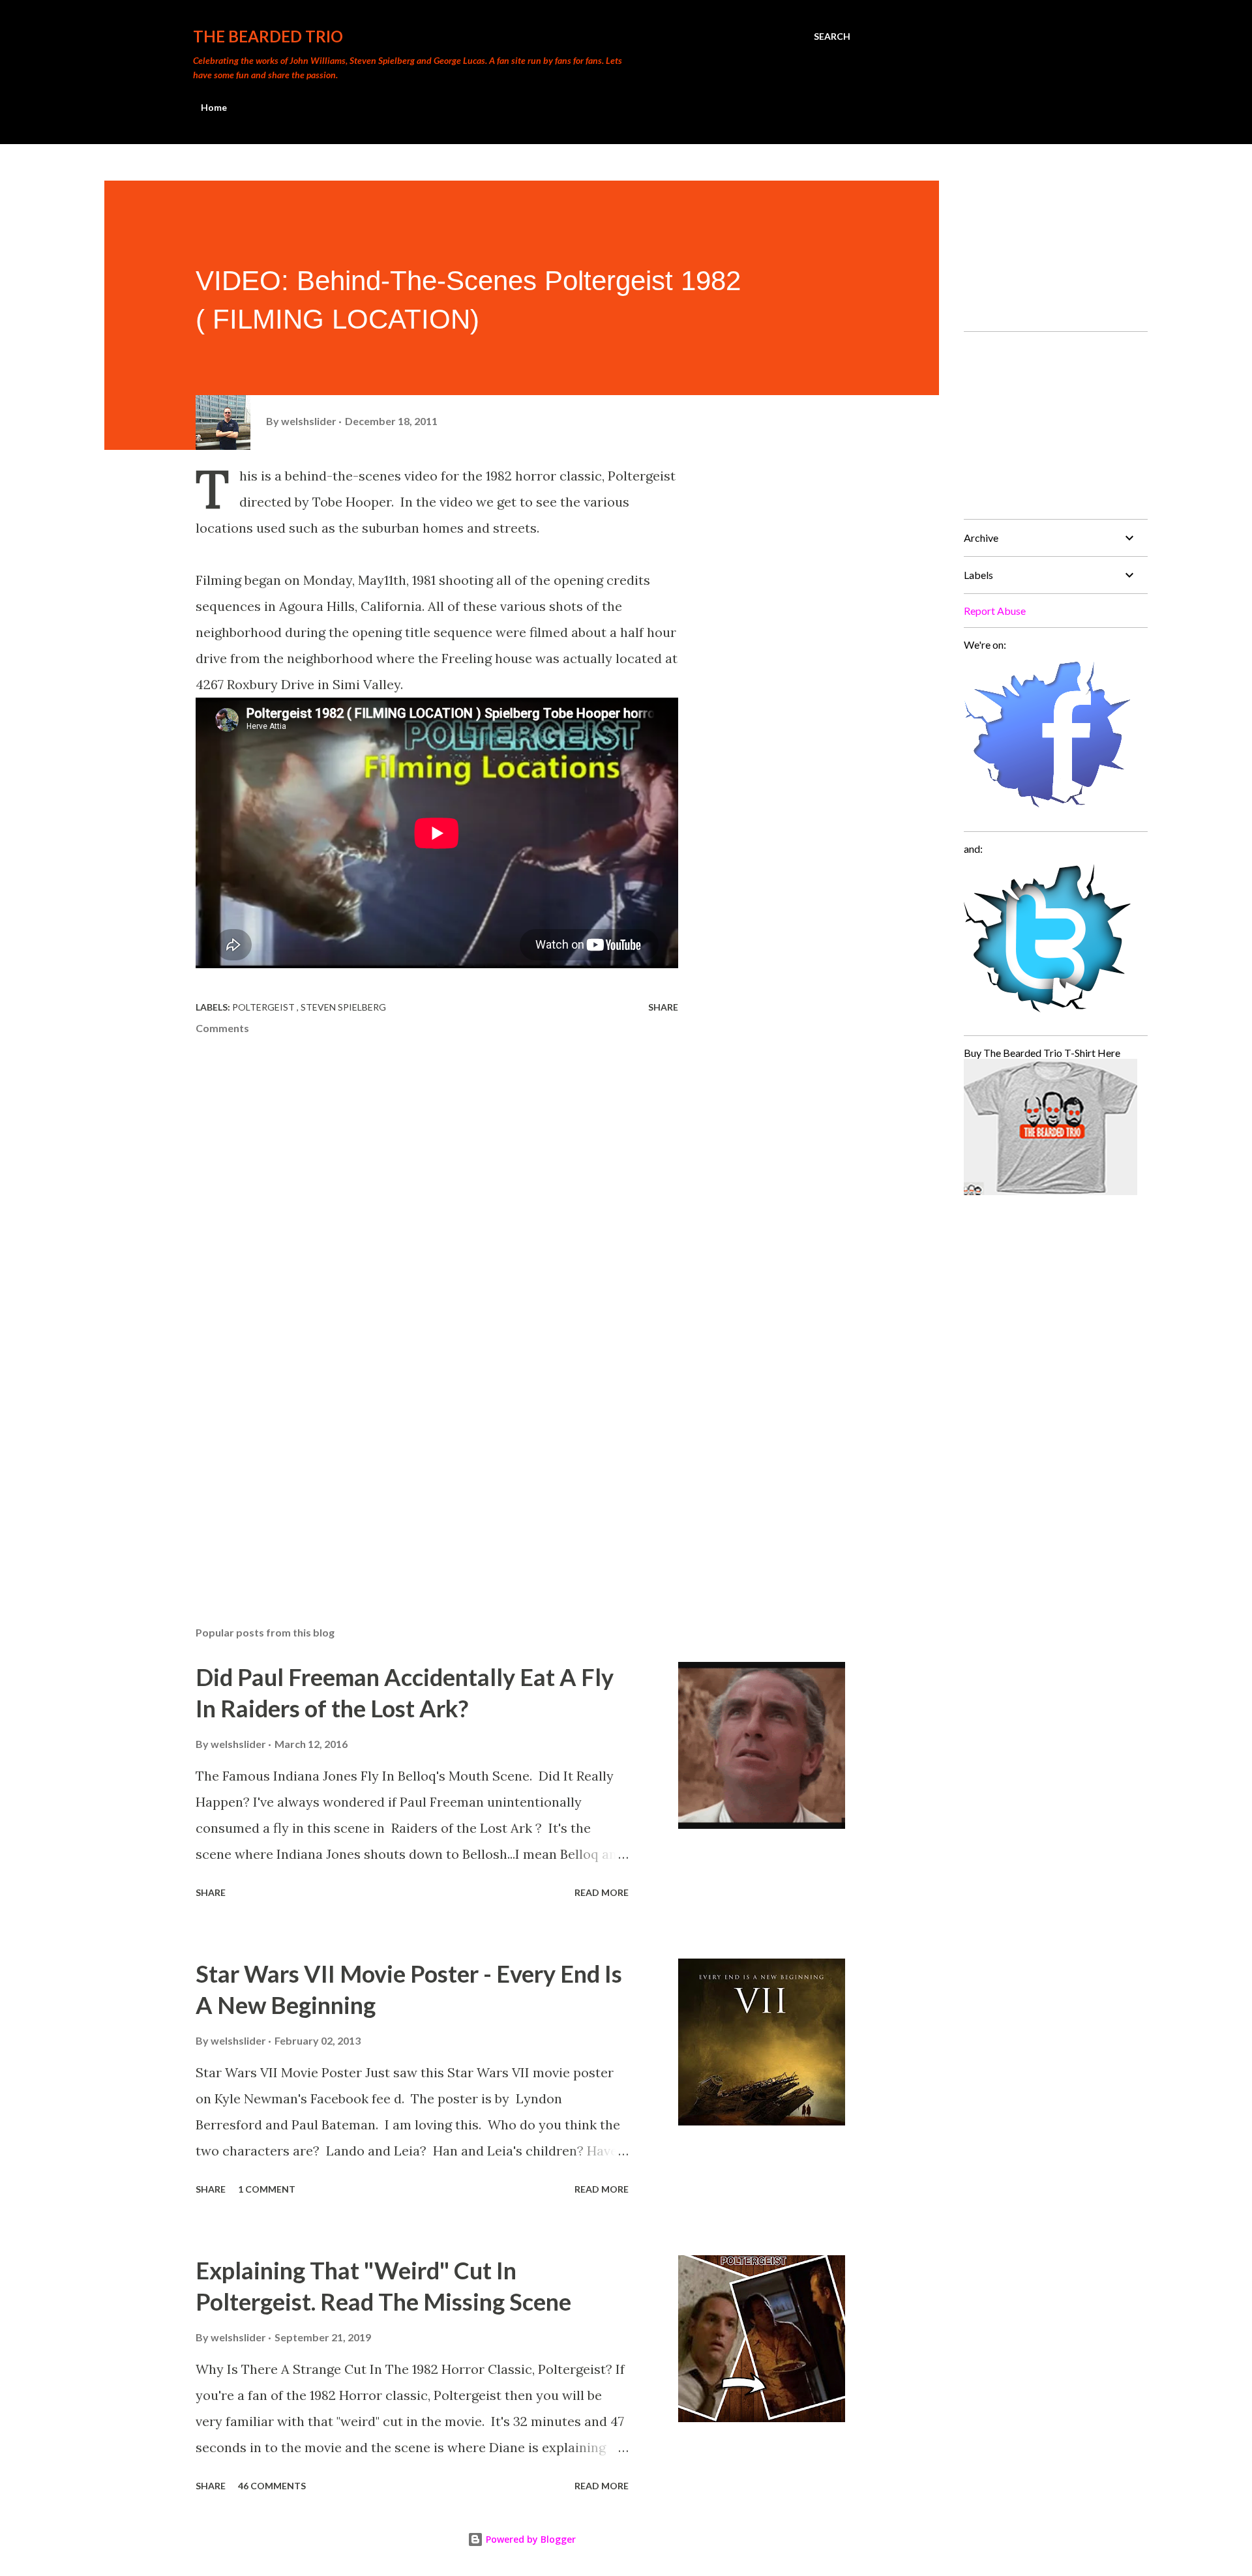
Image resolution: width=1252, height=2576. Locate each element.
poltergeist (264, 1007)
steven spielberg (343, 1007)
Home (214, 107)
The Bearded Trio (268, 36)
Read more (602, 1892)
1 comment (267, 2189)
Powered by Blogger (529, 2539)
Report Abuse (995, 611)
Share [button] (663, 1007)
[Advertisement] (416, 1464)
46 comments (272, 2486)
